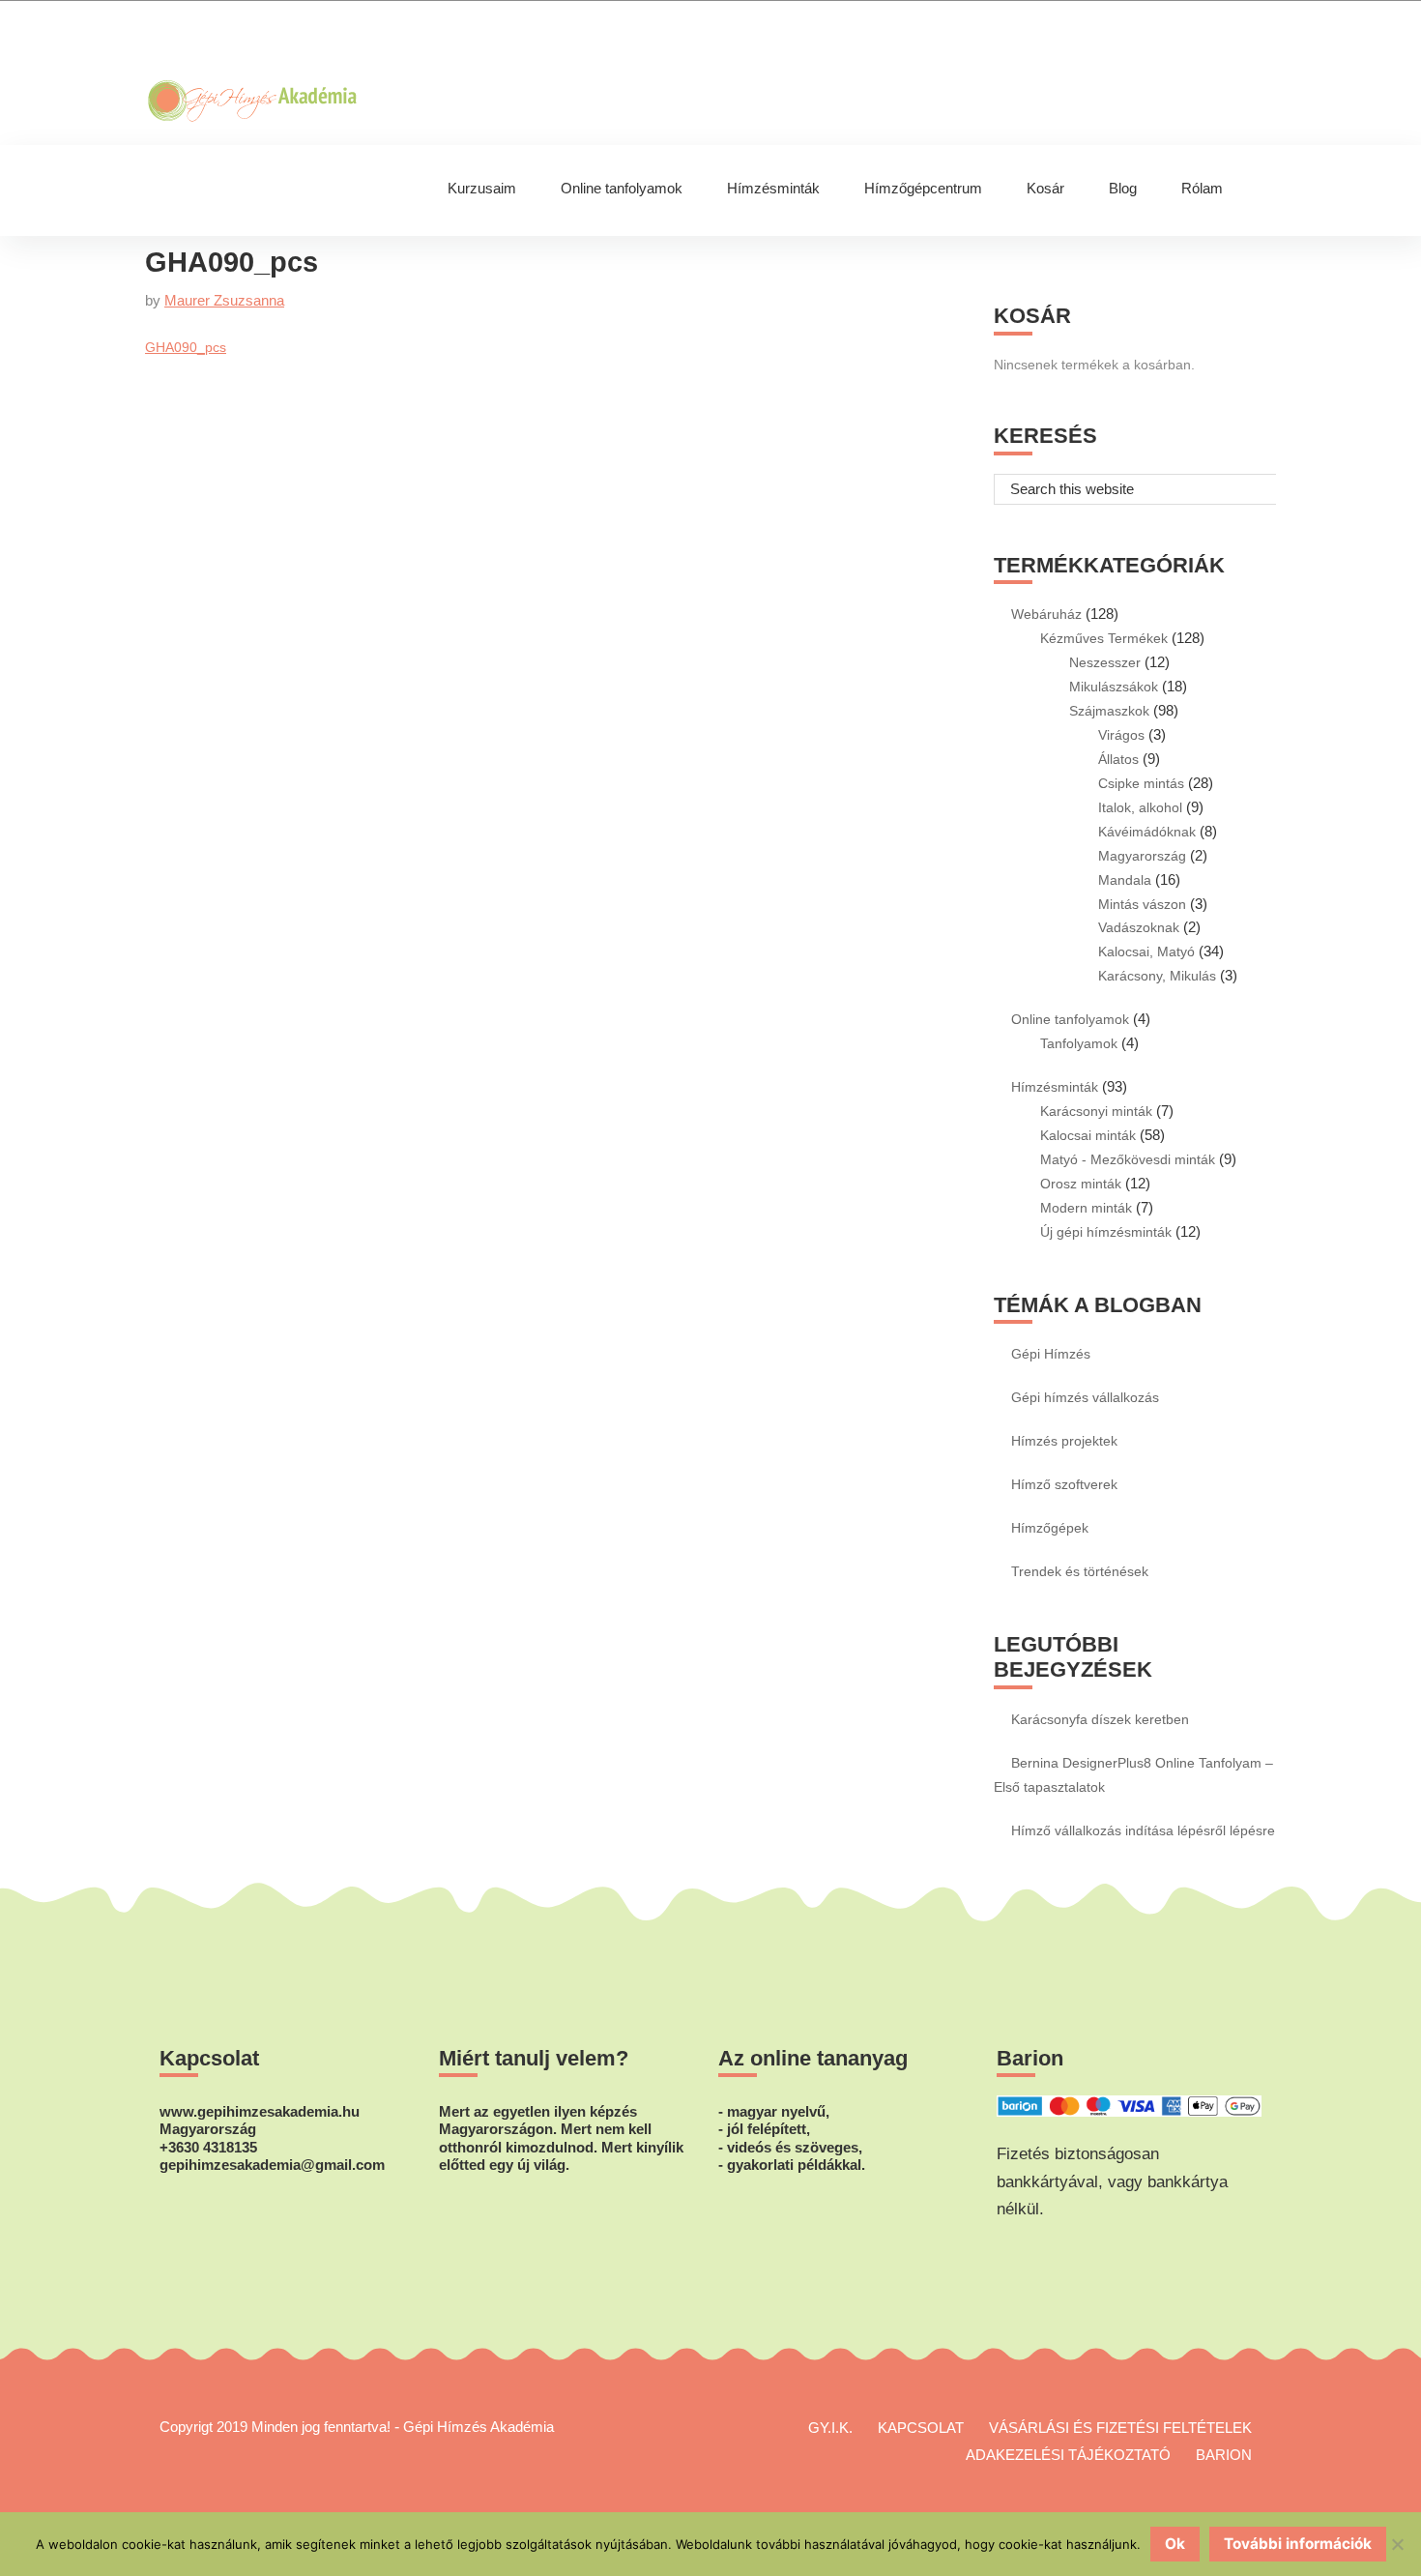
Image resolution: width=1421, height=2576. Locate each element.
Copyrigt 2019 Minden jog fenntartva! (275, 2427)
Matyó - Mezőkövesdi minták (1128, 1159)
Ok (1175, 2544)
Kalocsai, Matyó (1146, 951)
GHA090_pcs (186, 347)
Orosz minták (1081, 1184)
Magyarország (1142, 856)
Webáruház (1046, 614)
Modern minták (1086, 1208)
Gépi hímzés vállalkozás (1085, 1397)
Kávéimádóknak (1147, 832)
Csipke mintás (1141, 783)
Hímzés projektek (1064, 1441)
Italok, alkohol (1140, 807)
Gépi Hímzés (1051, 1354)
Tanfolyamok (1079, 1043)
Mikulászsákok (1114, 687)
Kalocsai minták (1088, 1135)
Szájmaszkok (1109, 711)
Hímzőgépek (1050, 1528)
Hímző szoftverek (1064, 1484)
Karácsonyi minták (1096, 1111)
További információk (1298, 2544)
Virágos (1121, 735)
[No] (1397, 2544)
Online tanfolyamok (1070, 1019)
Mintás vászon (1142, 904)
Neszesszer (1105, 662)
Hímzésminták (1055, 1087)
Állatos (1118, 759)
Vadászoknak (1139, 927)
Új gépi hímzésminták (1106, 1232)
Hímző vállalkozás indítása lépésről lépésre (1143, 1830)
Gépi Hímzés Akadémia (315, 40)
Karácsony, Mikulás (1157, 976)
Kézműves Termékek (1104, 638)
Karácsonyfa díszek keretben (1100, 1719)
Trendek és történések (1080, 1571)
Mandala (1125, 880)
